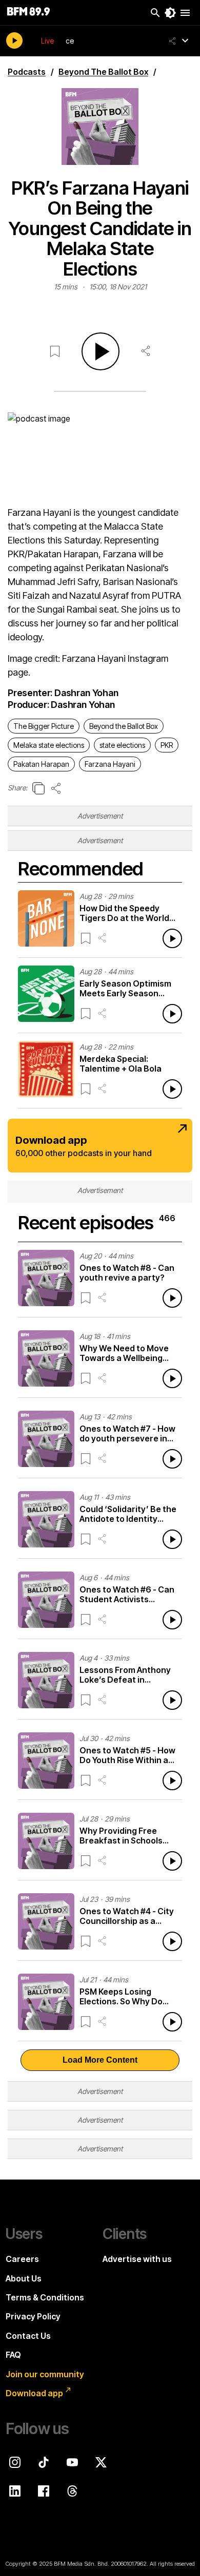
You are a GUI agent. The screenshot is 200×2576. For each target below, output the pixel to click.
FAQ (13, 2355)
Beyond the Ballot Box (124, 726)
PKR (167, 745)
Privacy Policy (33, 2316)
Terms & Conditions (45, 2297)
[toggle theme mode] (170, 13)
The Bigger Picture (44, 726)
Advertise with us (137, 2259)
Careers (22, 2259)
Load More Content (100, 2060)
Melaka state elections (49, 745)
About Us (24, 2278)
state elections (122, 745)
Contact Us (28, 2336)
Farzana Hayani (110, 764)
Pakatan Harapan (41, 764)
